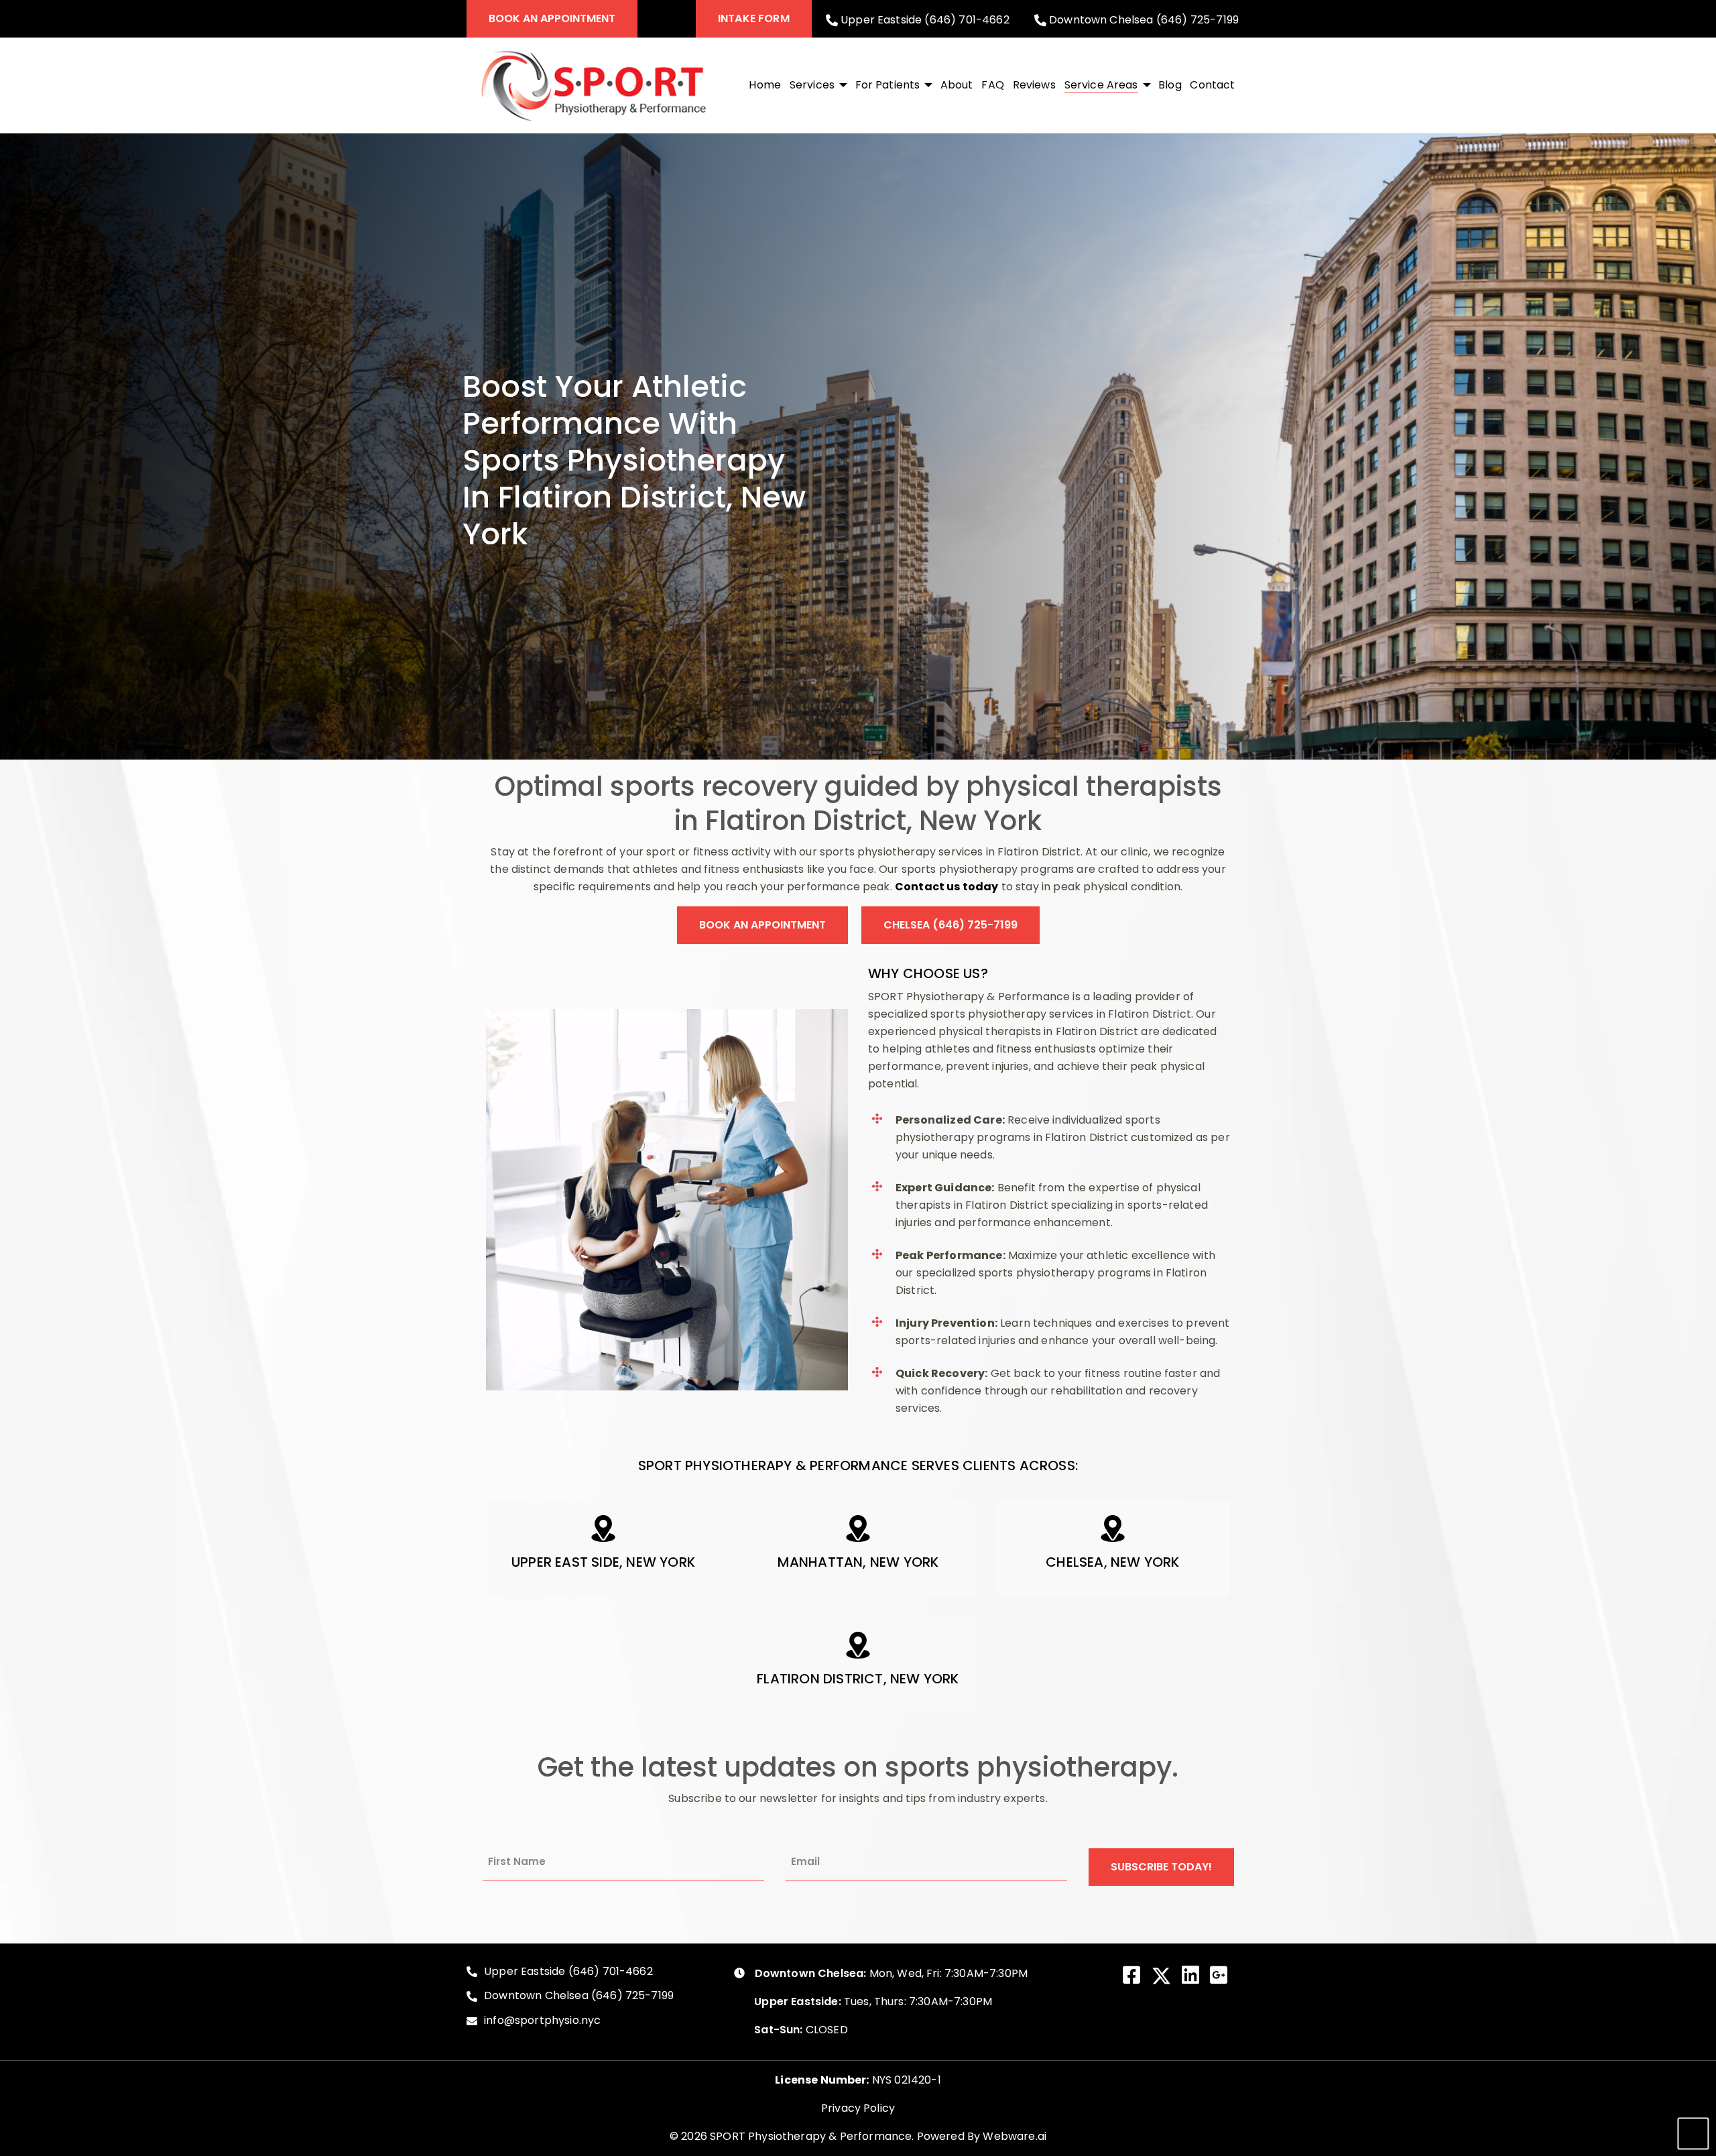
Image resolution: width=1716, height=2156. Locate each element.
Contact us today (947, 887)
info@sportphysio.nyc (542, 2021)
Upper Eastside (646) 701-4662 (924, 19)
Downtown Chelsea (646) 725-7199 (1143, 19)
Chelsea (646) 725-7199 (951, 925)
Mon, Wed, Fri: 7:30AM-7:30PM (891, 1973)
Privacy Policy (858, 2108)
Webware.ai (1015, 2136)
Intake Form (754, 18)
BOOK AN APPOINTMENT (552, 18)
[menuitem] (765, 85)
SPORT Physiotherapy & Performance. (812, 2136)
